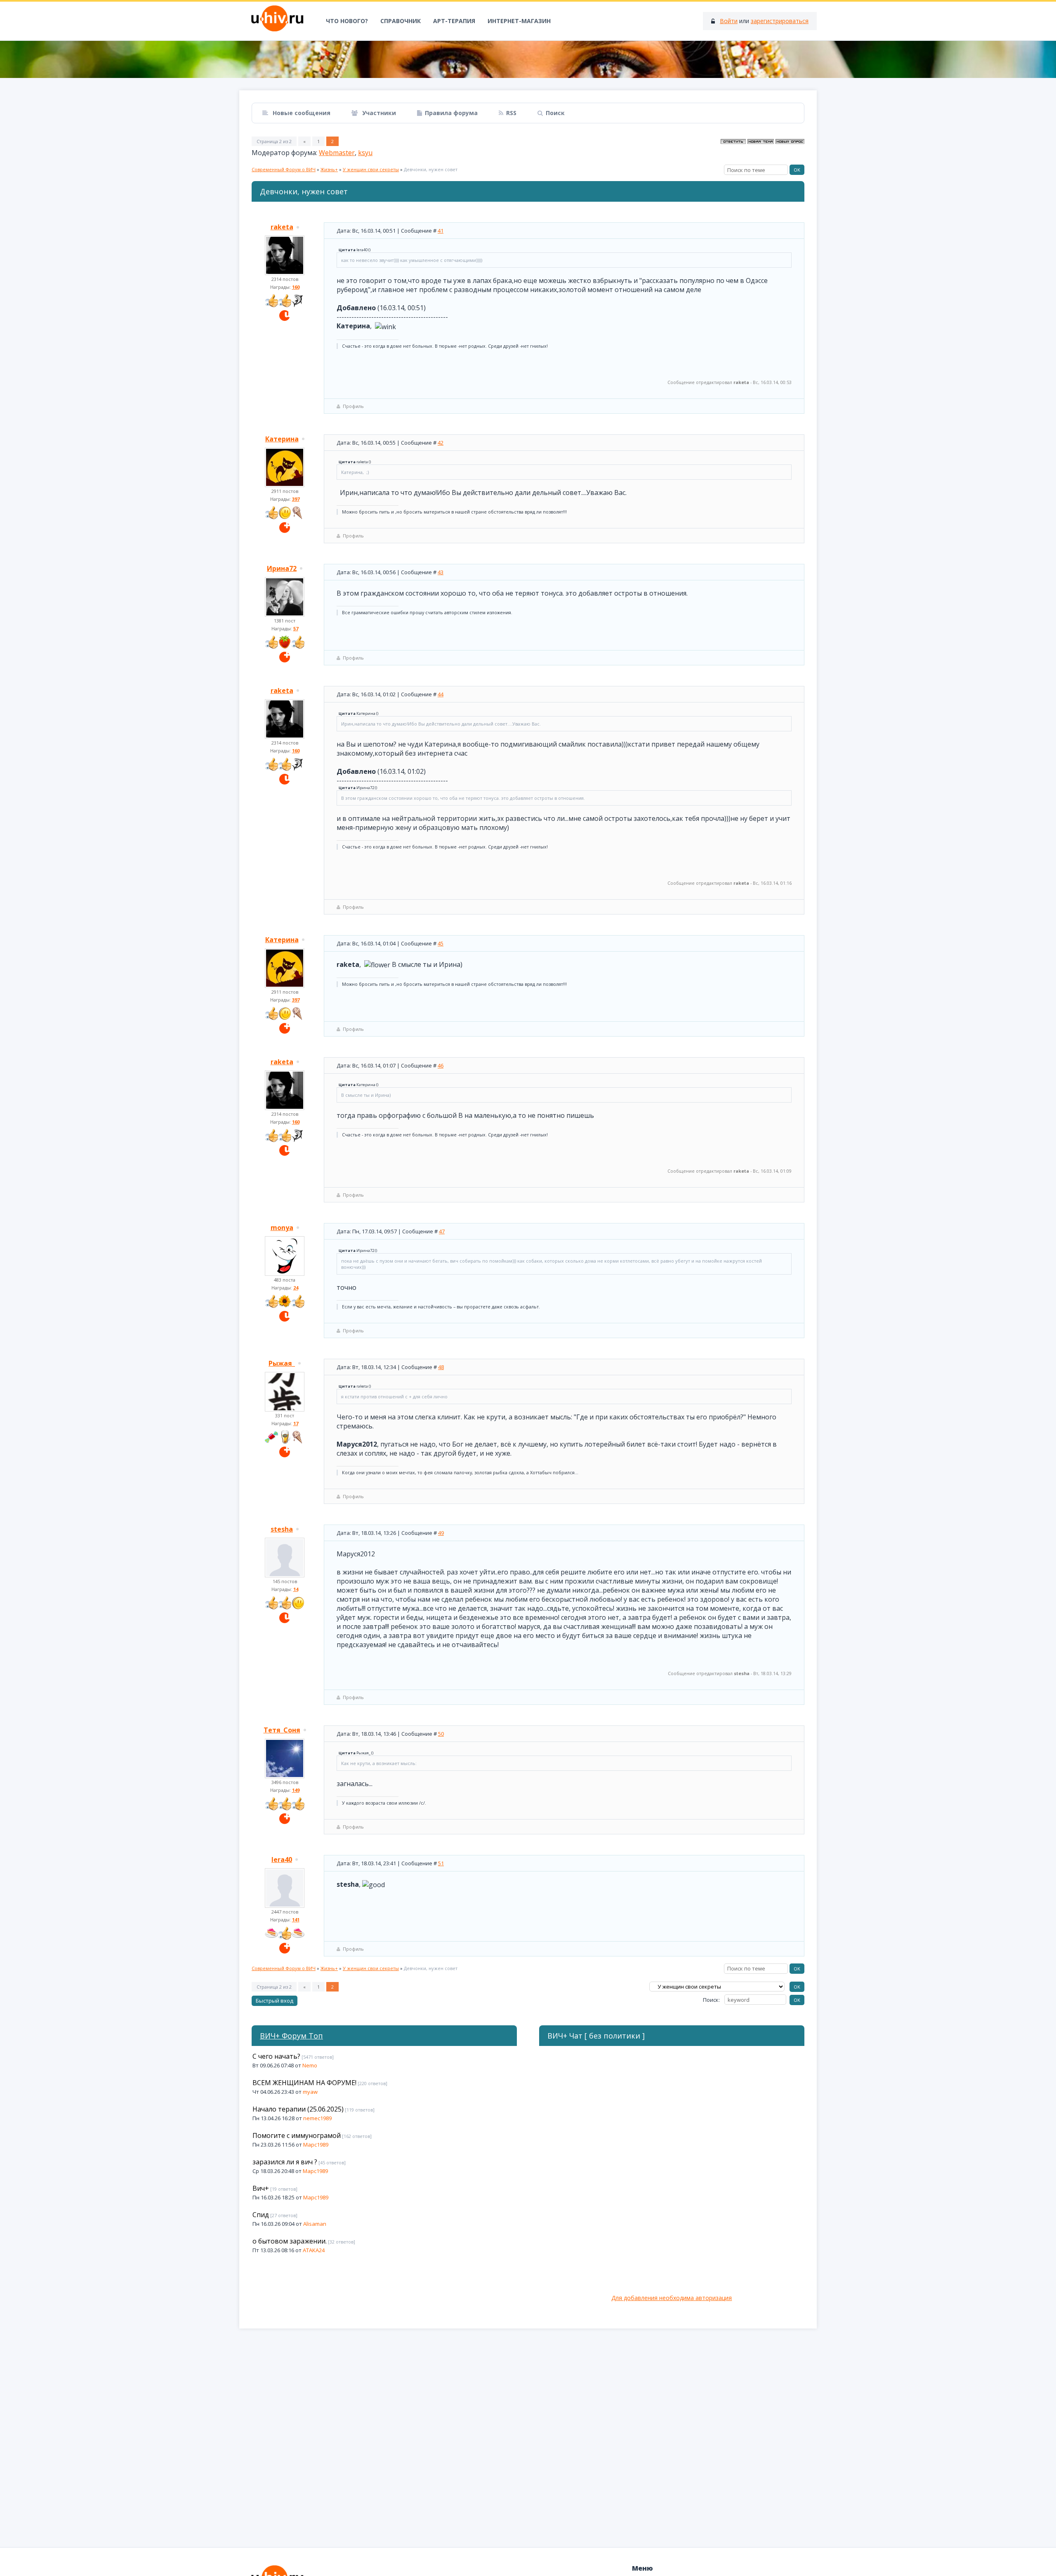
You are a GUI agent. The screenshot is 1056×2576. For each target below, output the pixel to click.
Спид (261, 2215)
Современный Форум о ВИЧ (284, 169)
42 (441, 443)
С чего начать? (276, 2056)
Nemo (310, 2065)
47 (442, 1231)
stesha (282, 1529)
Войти (729, 21)
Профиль (353, 406)
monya (282, 1228)
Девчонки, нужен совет (431, 169)
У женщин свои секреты (371, 169)
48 (441, 1367)
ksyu (365, 153)
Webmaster (337, 153)
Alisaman (315, 2224)
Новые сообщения (301, 113)
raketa (282, 227)
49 (441, 1533)
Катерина (282, 439)
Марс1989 (316, 2145)
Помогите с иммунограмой (297, 2135)
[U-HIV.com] (528, 59)
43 (441, 572)
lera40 (282, 1860)
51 (441, 1863)
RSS (511, 113)
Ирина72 (282, 568)
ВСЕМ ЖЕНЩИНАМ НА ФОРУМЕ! (304, 2083)
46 (441, 1065)
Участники (378, 113)
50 (441, 1734)
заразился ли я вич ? (285, 2162)
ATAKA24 (314, 2250)
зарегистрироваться (780, 21)
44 (441, 694)
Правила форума (451, 113)
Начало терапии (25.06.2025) (298, 2109)
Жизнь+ (329, 169)
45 (441, 943)
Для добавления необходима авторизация (672, 2298)
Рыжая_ (282, 1363)
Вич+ (261, 2188)
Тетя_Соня (282, 1730)
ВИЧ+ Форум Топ (291, 2036)
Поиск (555, 113)
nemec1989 (317, 2118)
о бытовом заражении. (290, 2241)
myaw (310, 2092)
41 (441, 231)
